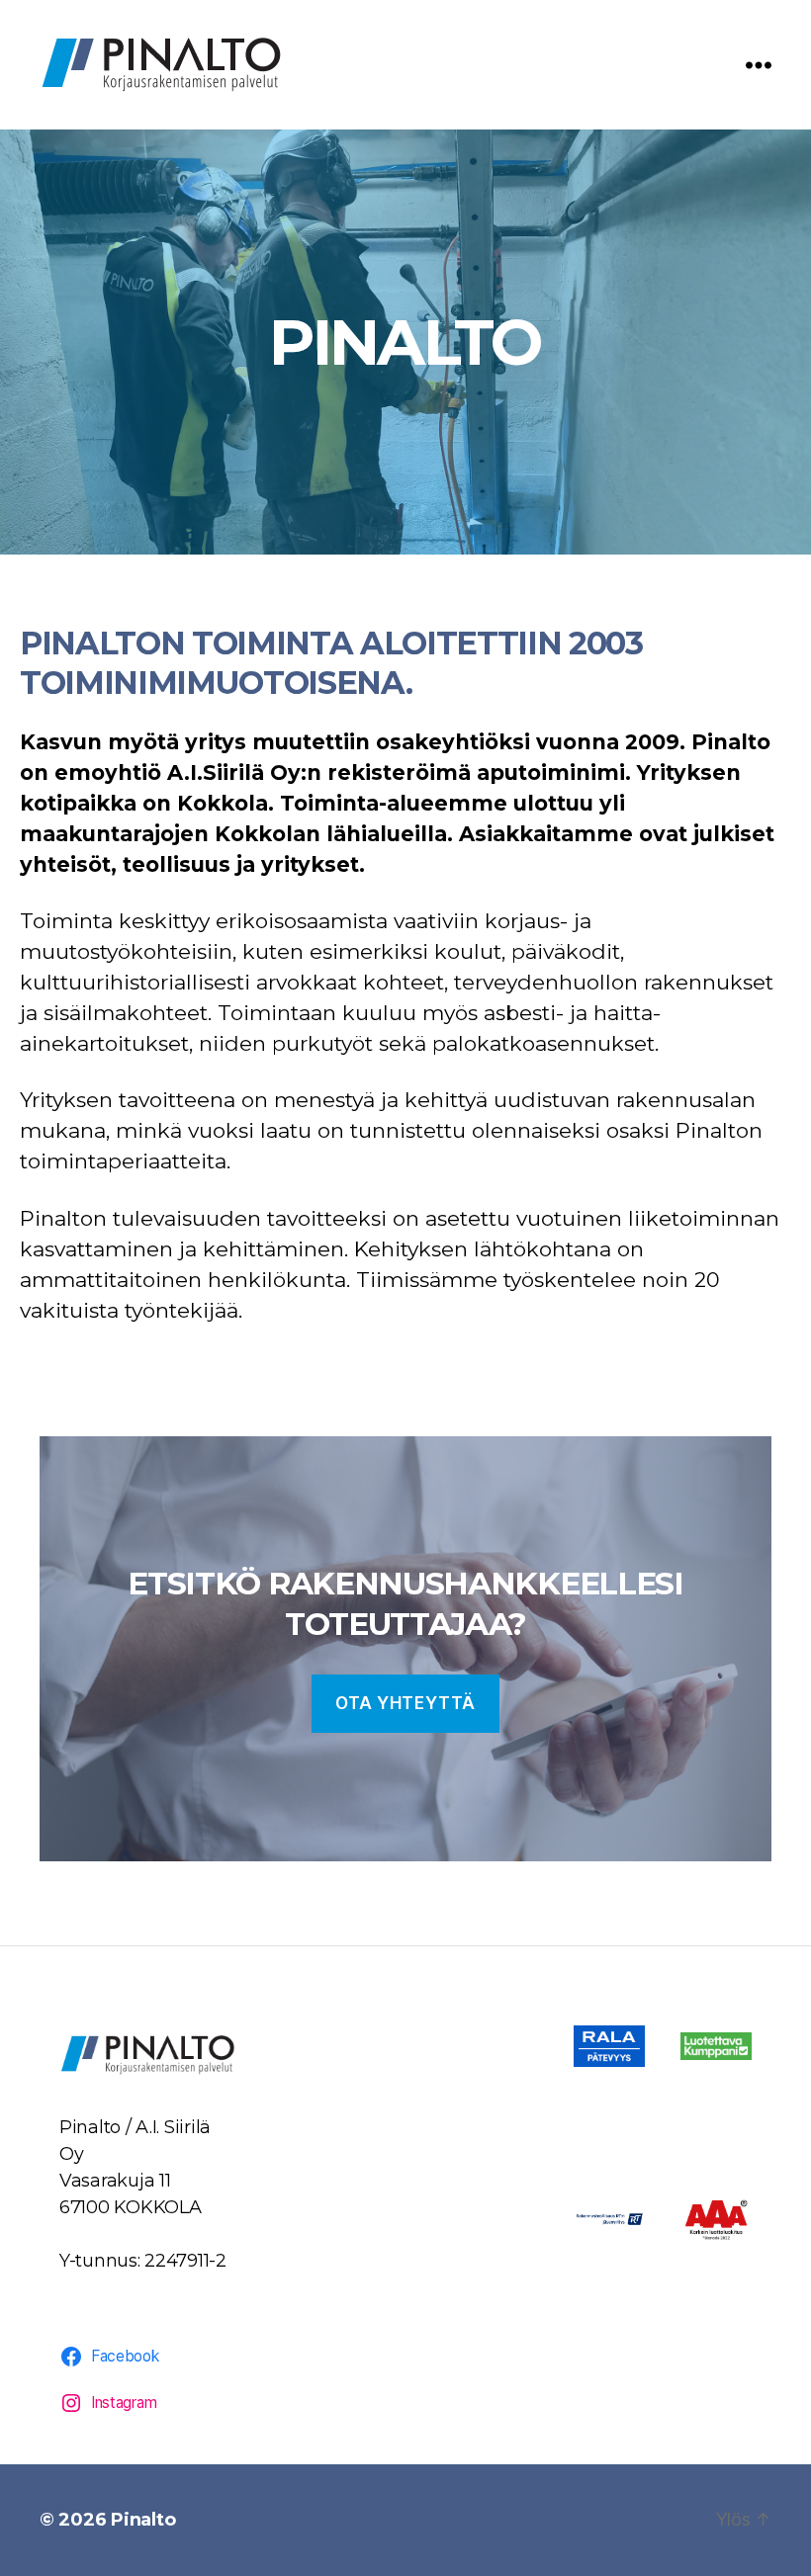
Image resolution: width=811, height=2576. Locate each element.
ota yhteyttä (405, 1703)
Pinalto (143, 2520)
